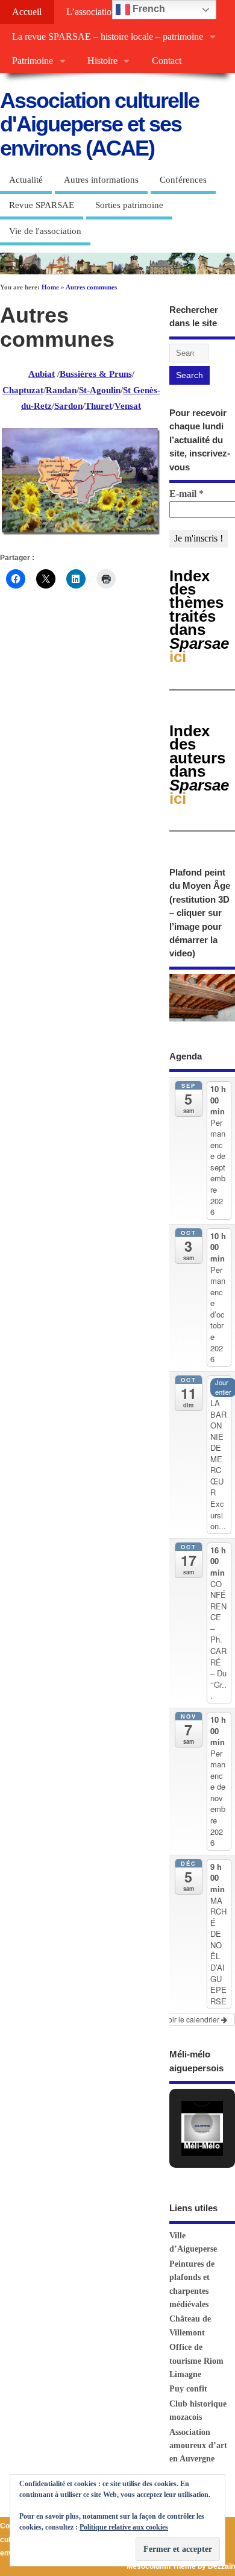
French (148, 9)
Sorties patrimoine (129, 205)
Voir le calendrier (193, 2019)
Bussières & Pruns (96, 374)
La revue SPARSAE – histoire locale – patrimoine (108, 37)
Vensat (128, 406)
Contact (167, 61)
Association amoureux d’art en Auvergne (198, 2446)
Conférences (183, 180)
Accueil (27, 12)
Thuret (99, 406)
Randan (61, 390)
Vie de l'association (45, 231)
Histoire (102, 61)
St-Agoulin (100, 390)
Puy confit (188, 2389)
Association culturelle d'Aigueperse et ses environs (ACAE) (99, 124)
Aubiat (42, 374)
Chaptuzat (23, 390)
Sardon (68, 406)
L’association (91, 12)
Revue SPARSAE (42, 205)
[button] (202, 2123)
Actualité (26, 180)
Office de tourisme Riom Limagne (196, 2361)
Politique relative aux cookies (124, 2527)
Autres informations (101, 180)
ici (199, 765)
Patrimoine (33, 61)
